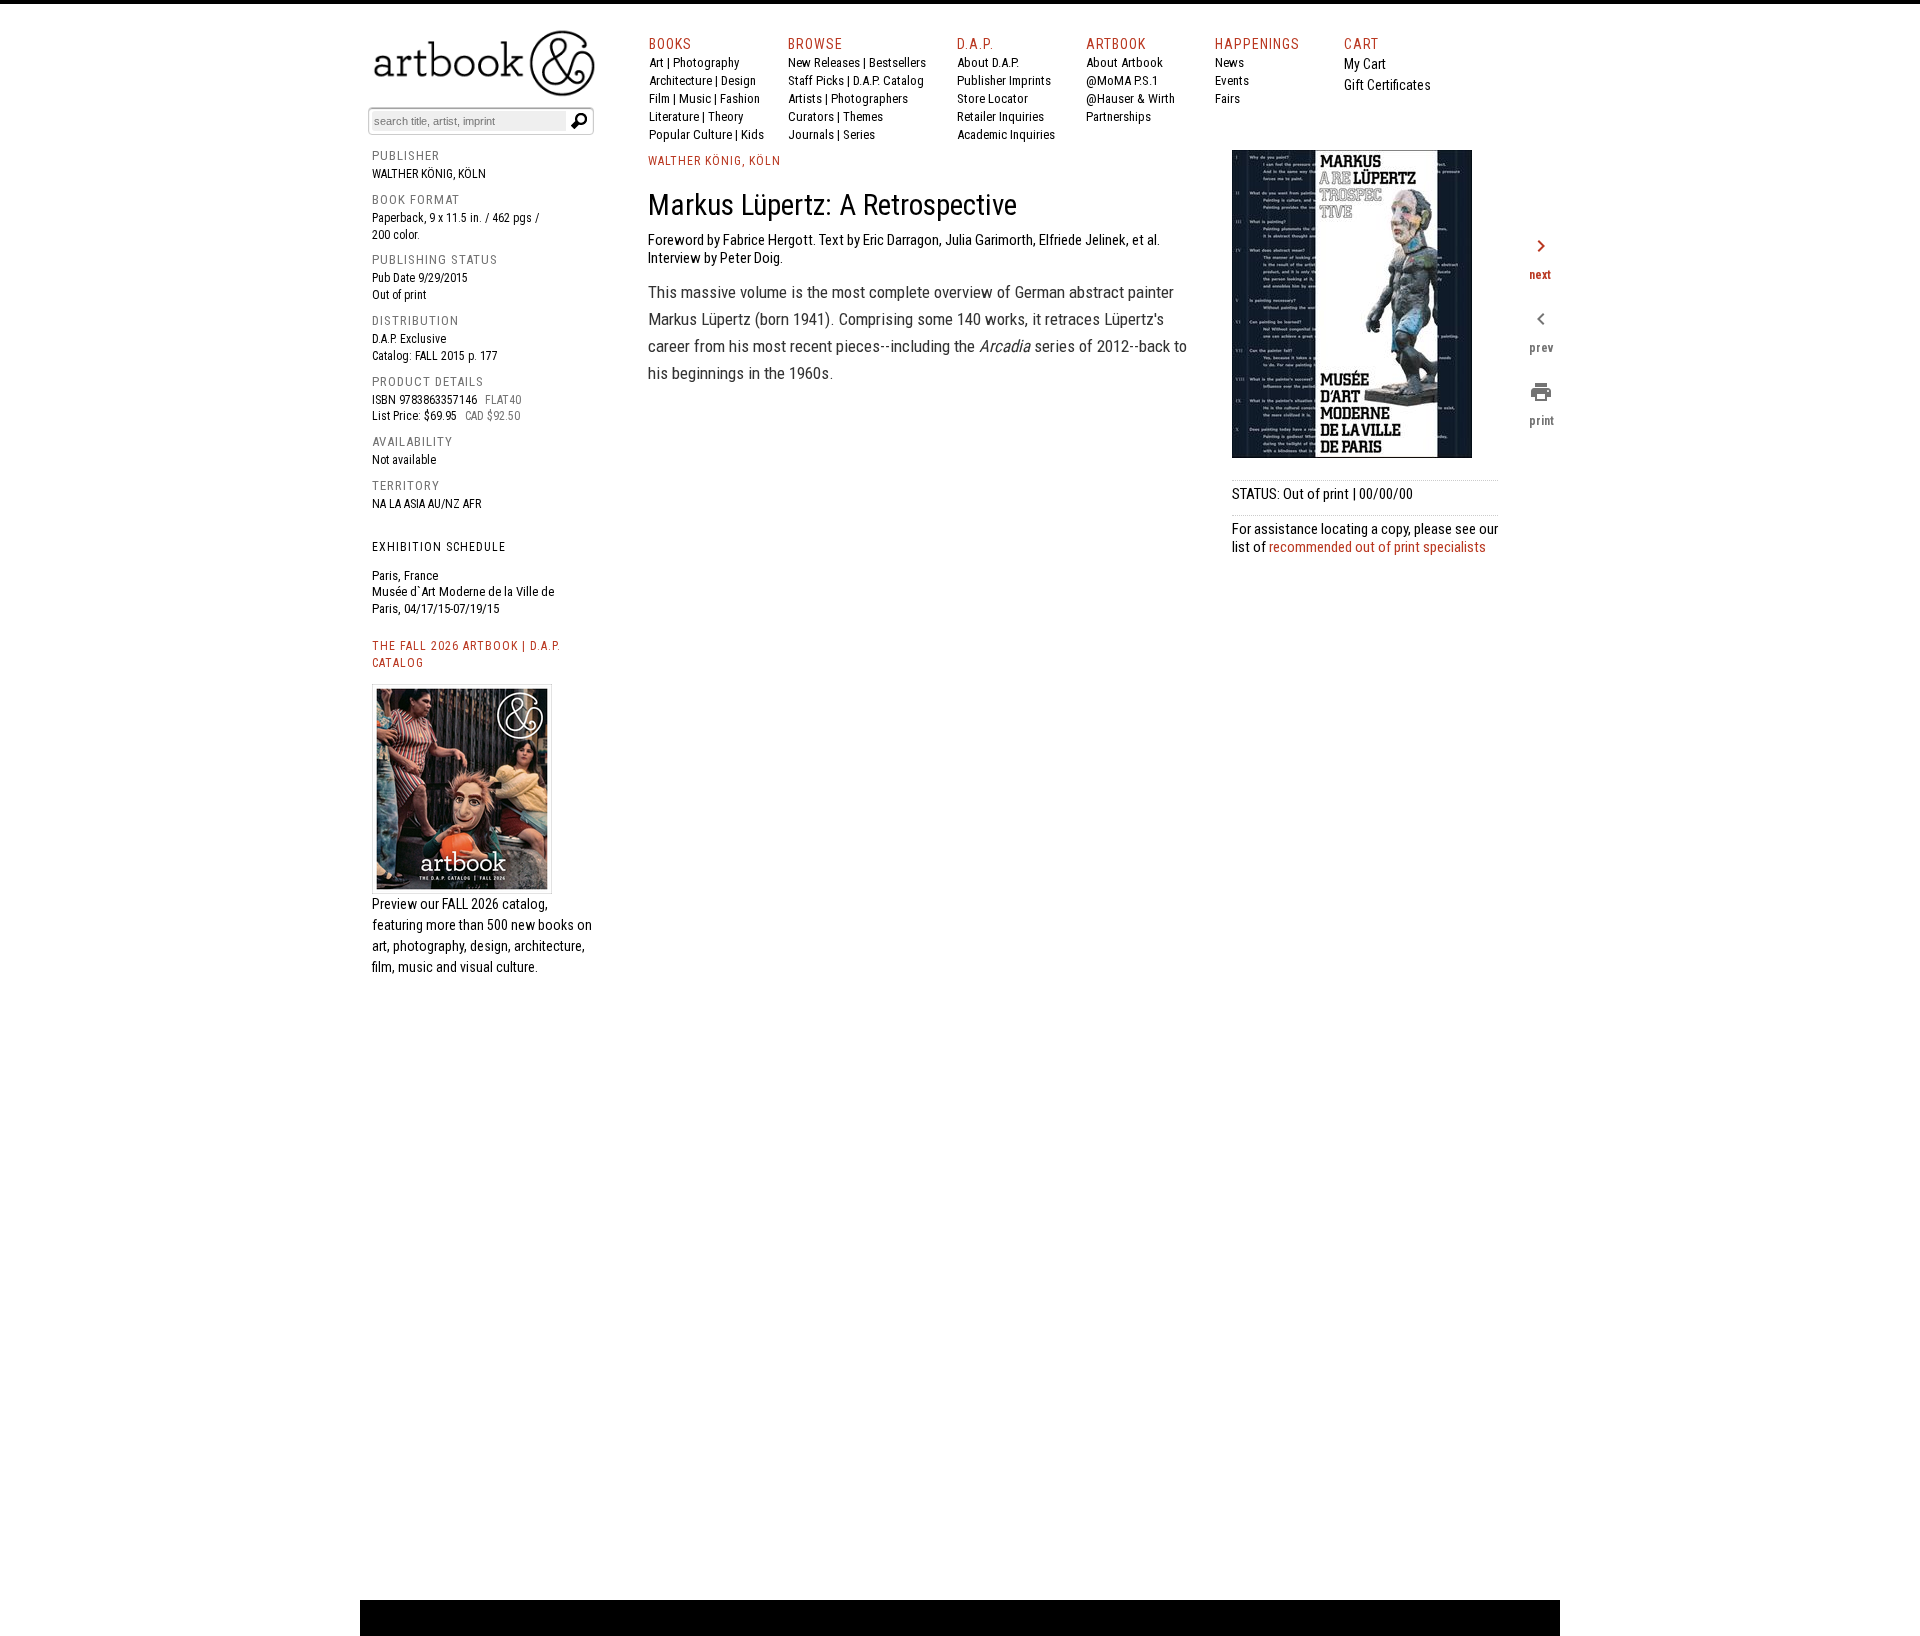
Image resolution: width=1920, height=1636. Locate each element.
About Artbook (1124, 62)
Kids (752, 134)
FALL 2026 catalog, (495, 904)
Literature (674, 116)
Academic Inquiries (1006, 134)
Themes (863, 116)
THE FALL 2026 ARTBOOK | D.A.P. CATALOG (466, 654)
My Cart (1365, 64)
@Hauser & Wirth (1130, 98)
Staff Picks (816, 80)
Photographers (869, 98)
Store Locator (992, 98)
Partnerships (1118, 116)
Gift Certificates (1387, 85)
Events (1232, 80)
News (1229, 62)
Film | (664, 98)
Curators (811, 116)
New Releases (824, 62)
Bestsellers (897, 62)
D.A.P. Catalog (888, 80)
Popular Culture (690, 134)
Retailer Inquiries (1000, 116)
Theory (725, 116)
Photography (706, 62)
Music (695, 98)
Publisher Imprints (1004, 80)
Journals (811, 134)
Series (859, 134)
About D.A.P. (988, 62)
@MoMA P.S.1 (1122, 80)
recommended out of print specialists (1377, 547)
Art (656, 62)
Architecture (680, 80)
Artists (805, 98)
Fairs (1227, 98)
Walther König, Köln (429, 174)
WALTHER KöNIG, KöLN (714, 161)
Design (738, 80)
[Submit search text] (579, 121)
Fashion (740, 98)
